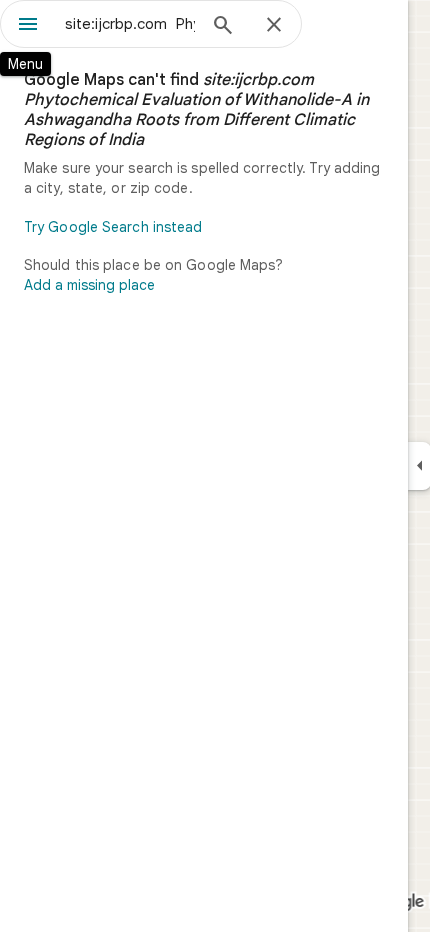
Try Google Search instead (113, 227)
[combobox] (130, 24)
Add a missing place (89, 285)
